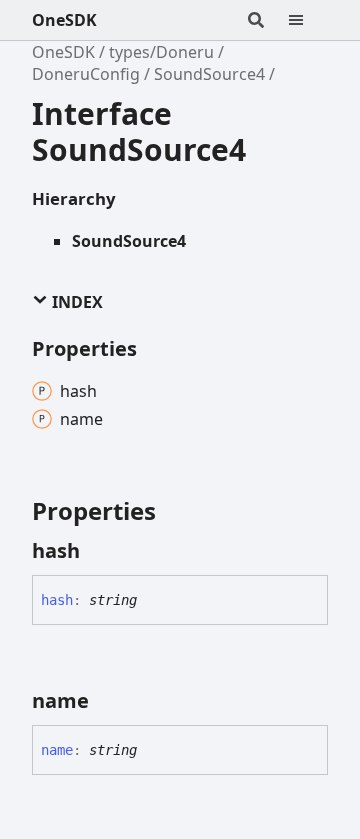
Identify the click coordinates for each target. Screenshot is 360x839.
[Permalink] (98, 551)
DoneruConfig (86, 74)
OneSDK (64, 20)
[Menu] (308, 20)
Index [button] (75, 302)
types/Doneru (161, 52)
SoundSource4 (209, 74)
